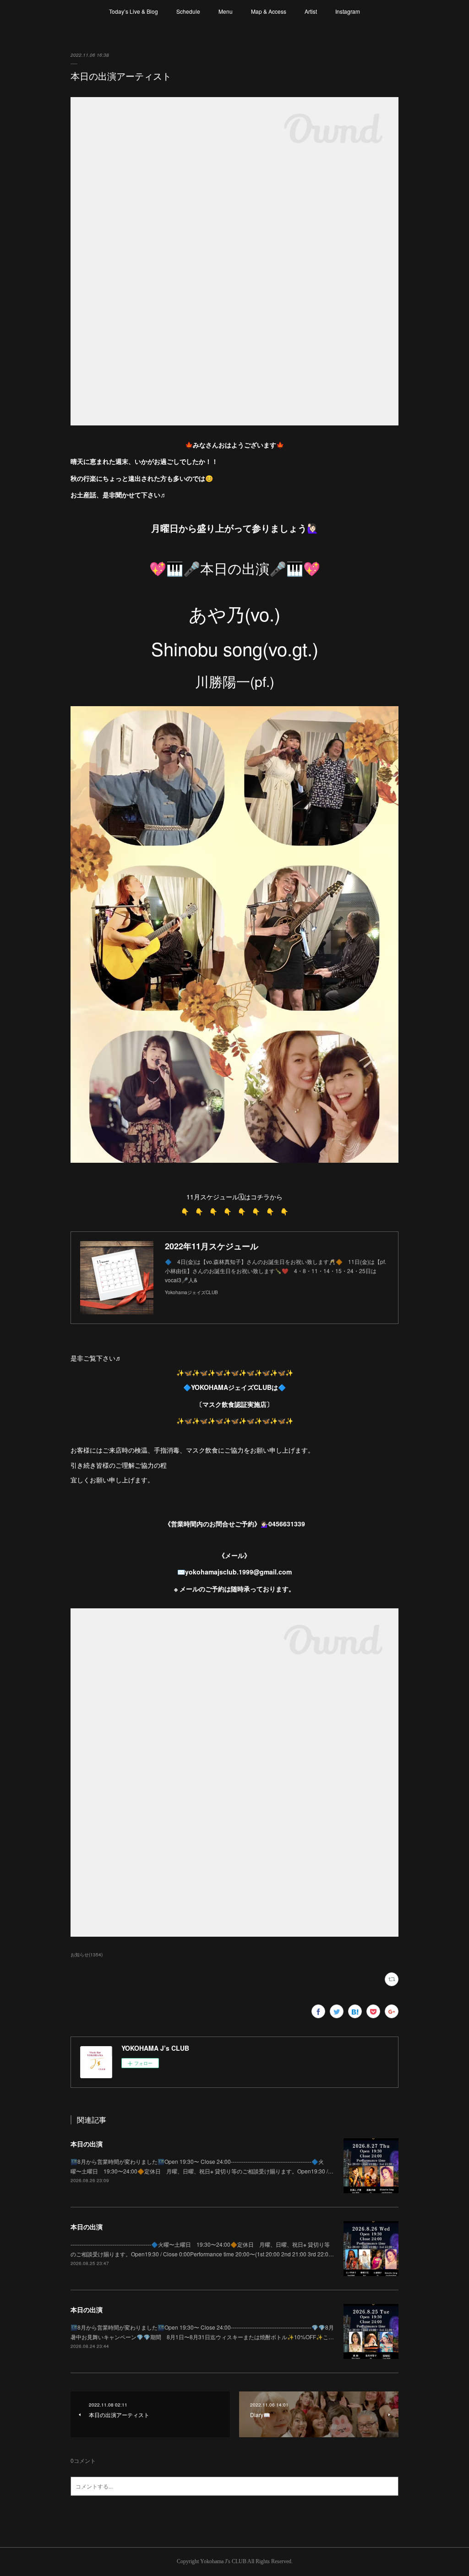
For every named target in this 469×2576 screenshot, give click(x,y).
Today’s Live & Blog (134, 11)
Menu (226, 11)
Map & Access (269, 11)
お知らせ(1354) (87, 1955)
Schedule (188, 11)
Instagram (348, 11)
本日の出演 (87, 2144)
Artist (311, 11)
